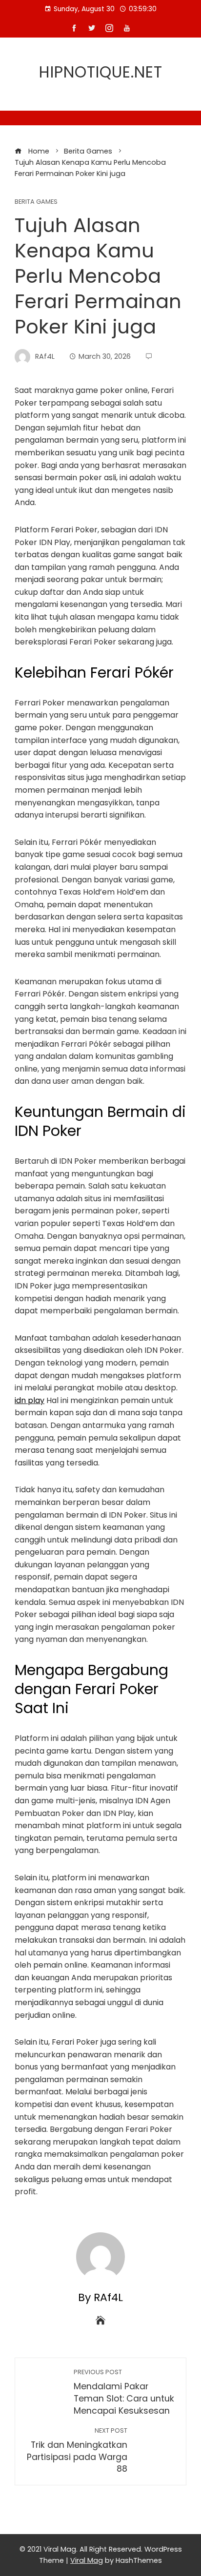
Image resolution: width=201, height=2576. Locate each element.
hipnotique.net (101, 72)
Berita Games (36, 202)
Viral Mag (87, 2560)
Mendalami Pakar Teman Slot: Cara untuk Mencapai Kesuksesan (124, 2392)
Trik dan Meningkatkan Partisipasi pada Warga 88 (77, 2450)
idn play (30, 1400)
